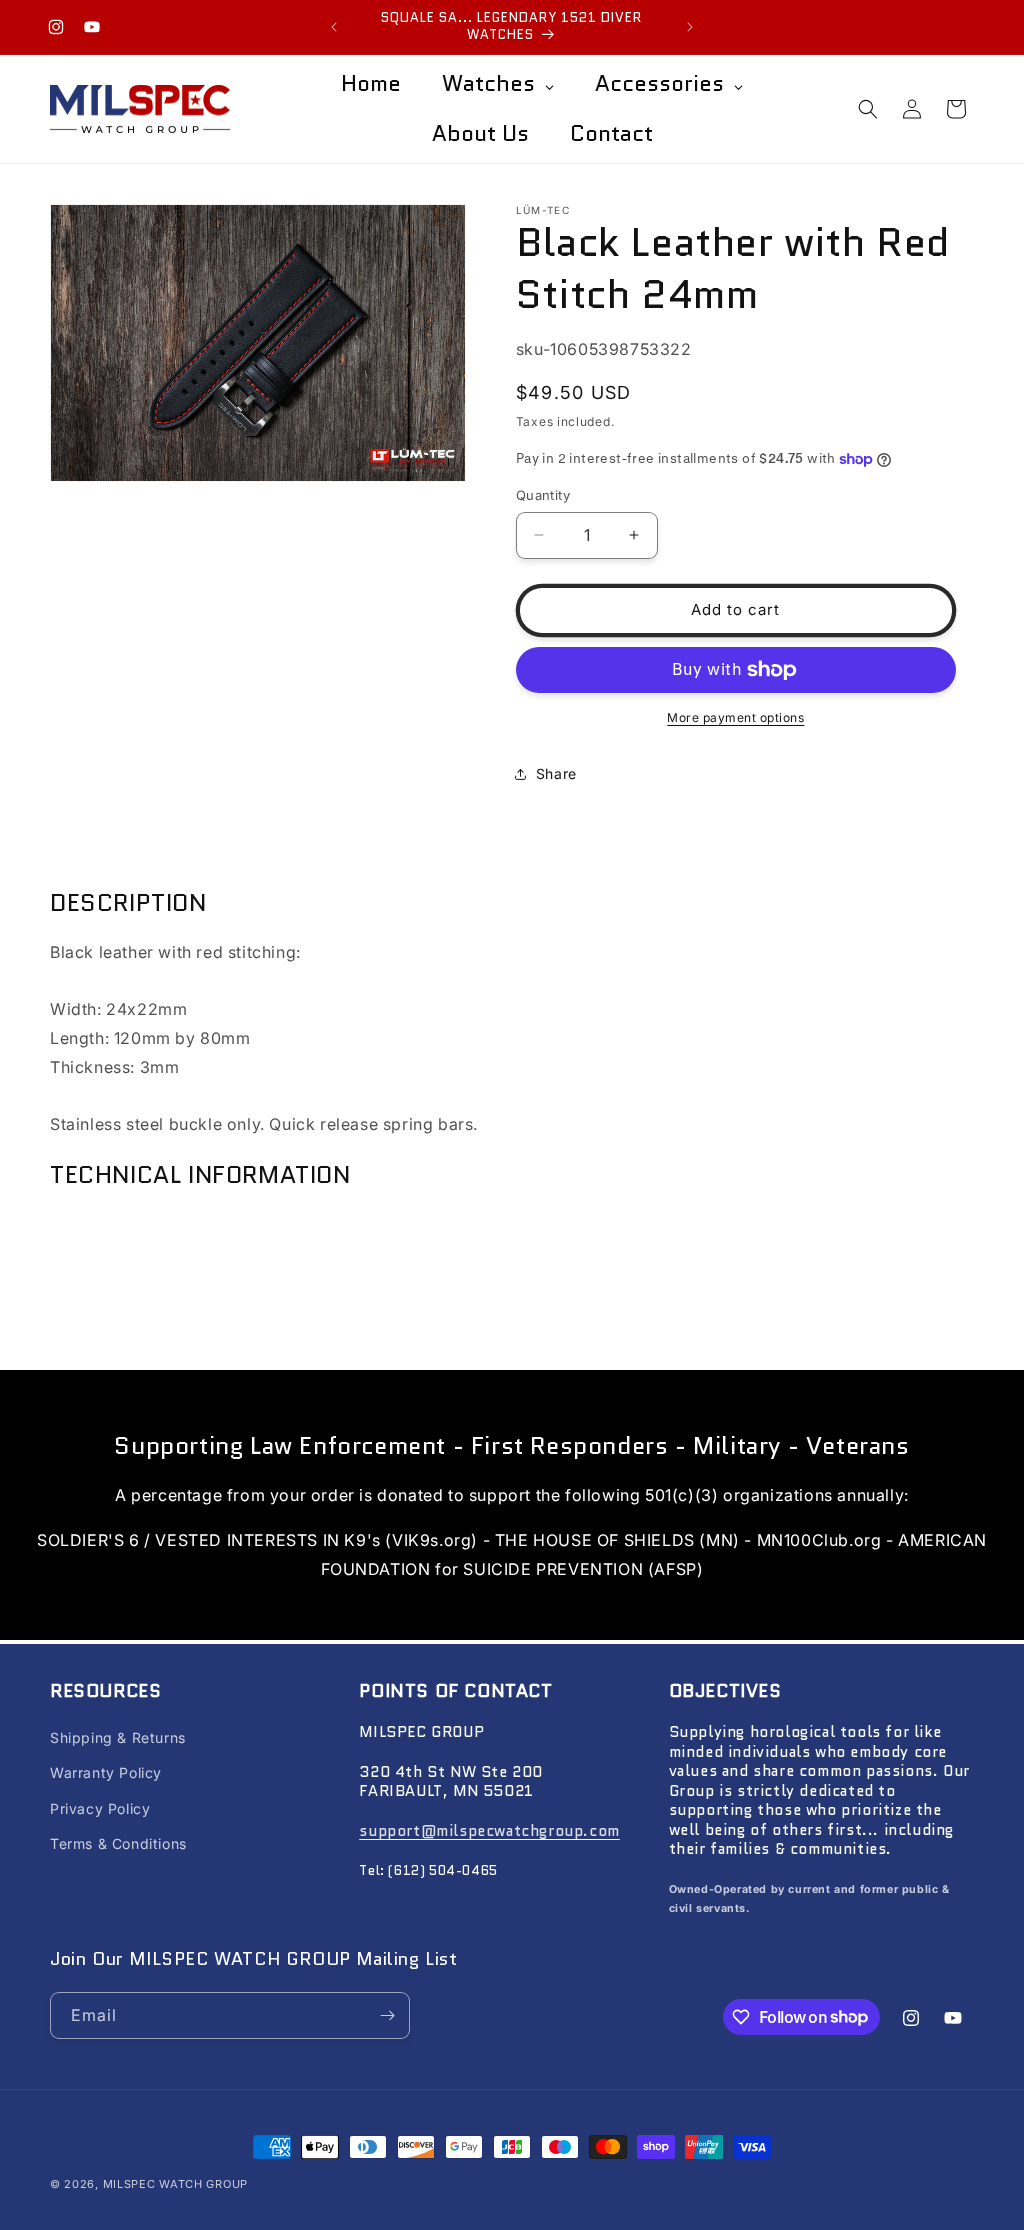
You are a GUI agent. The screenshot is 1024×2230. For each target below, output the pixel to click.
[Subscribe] (387, 2015)
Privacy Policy (100, 1808)
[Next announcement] (690, 27)
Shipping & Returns (118, 1737)
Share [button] (556, 773)
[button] (868, 109)
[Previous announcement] (334, 27)
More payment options (735, 717)
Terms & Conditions (118, 1843)
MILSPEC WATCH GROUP (175, 2184)
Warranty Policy (106, 1772)
